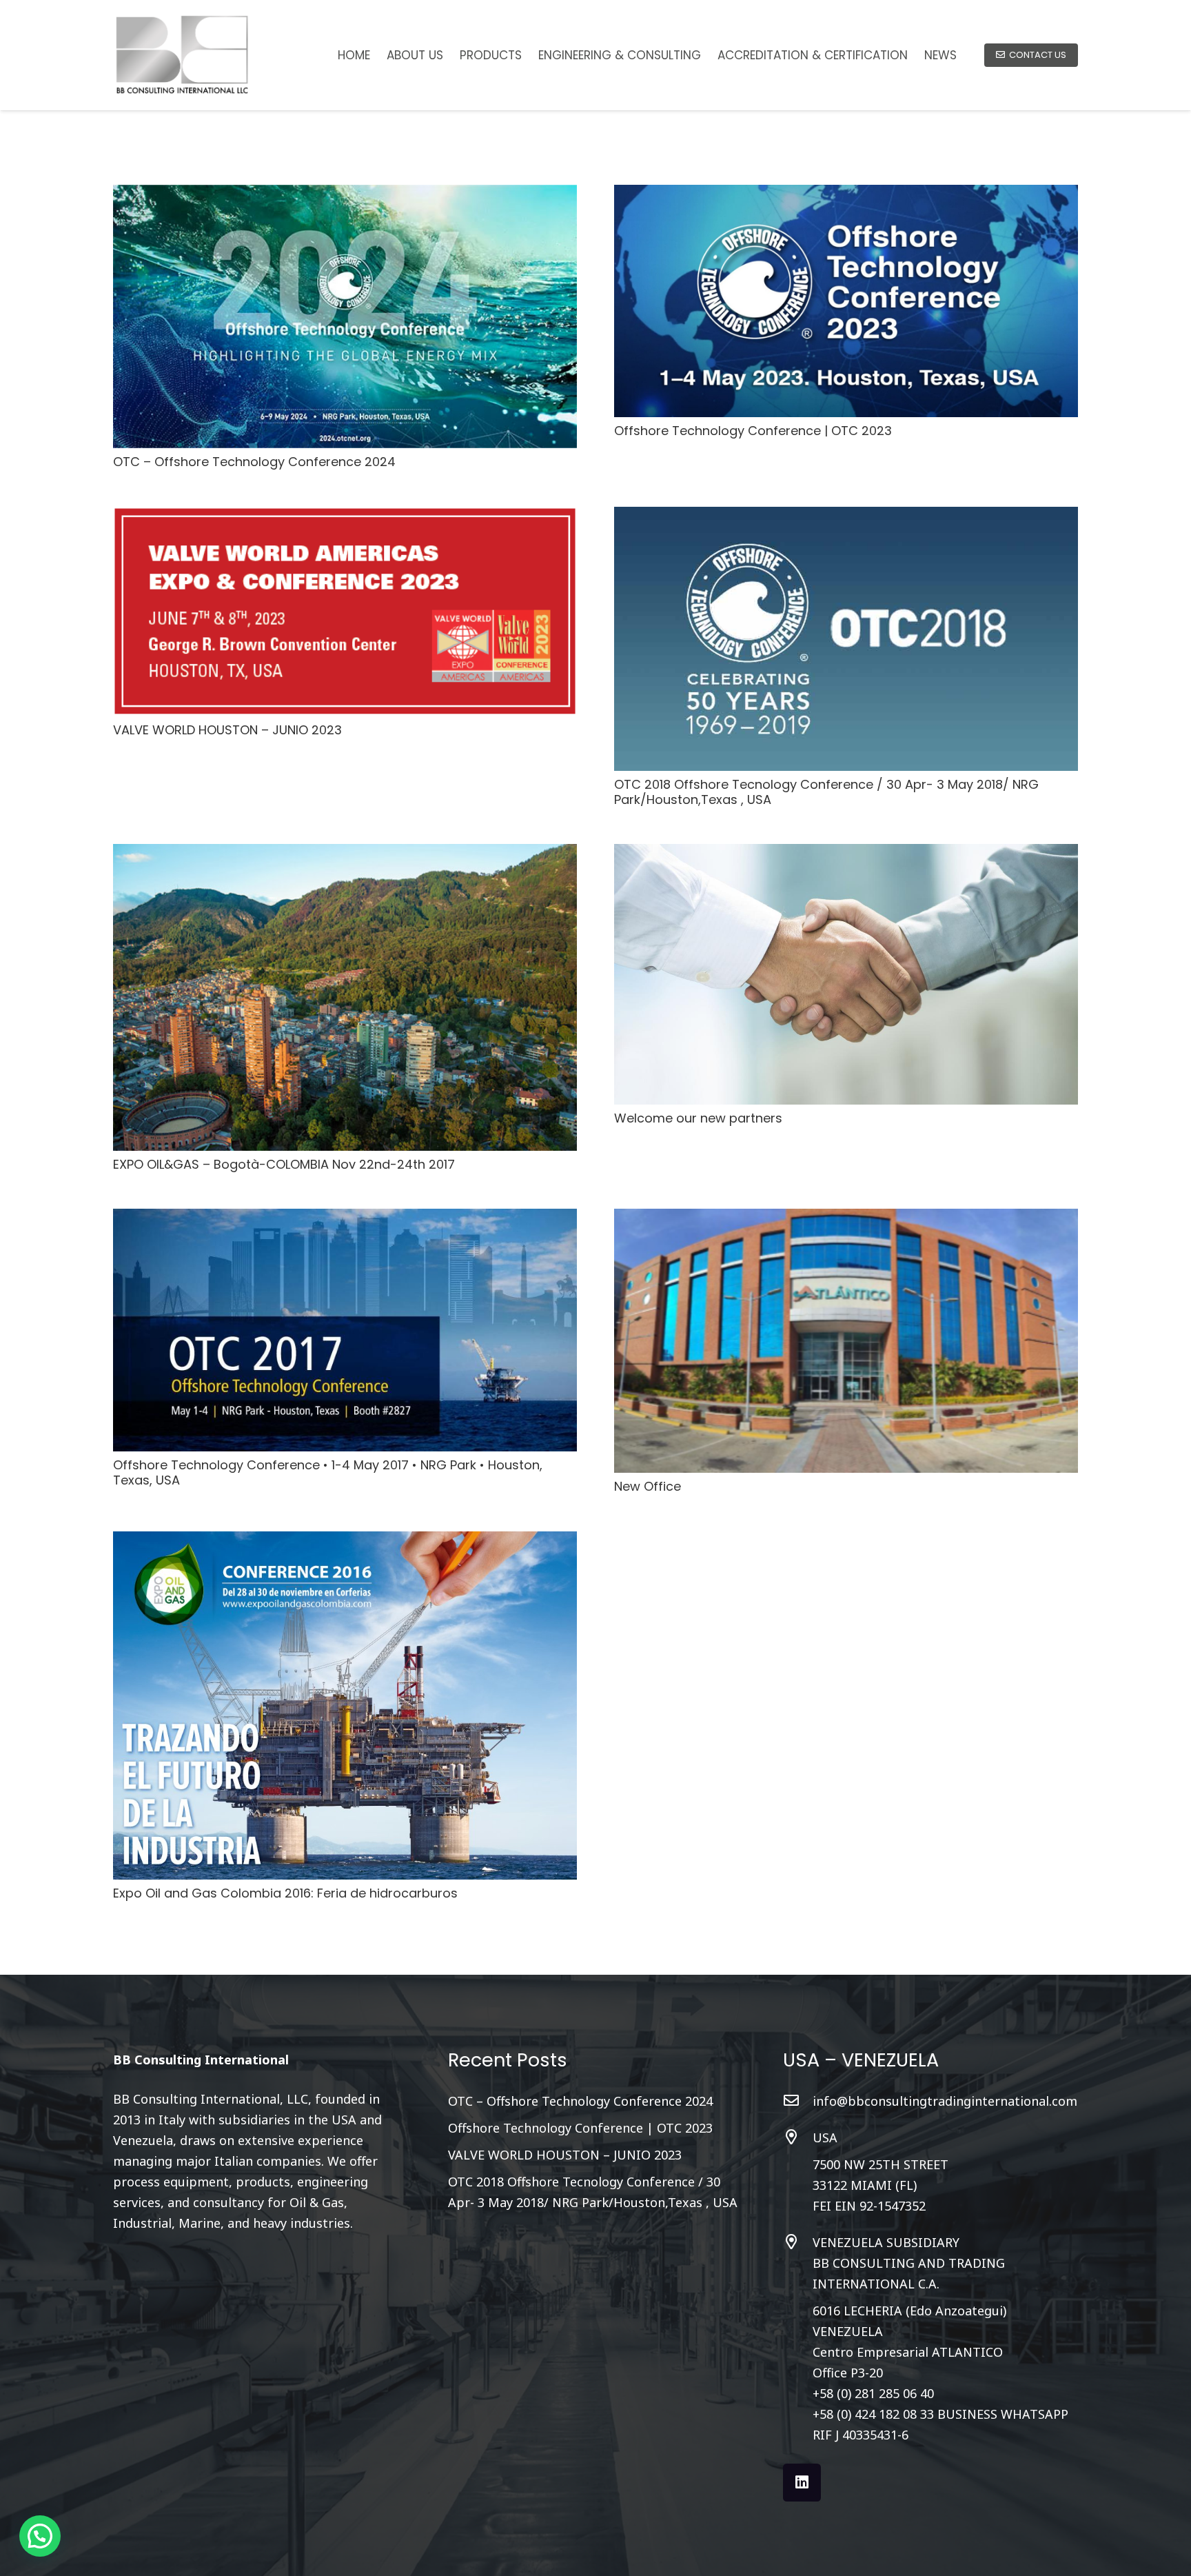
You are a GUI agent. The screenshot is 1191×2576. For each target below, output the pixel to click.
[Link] (182, 55)
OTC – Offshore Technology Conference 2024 (254, 462)
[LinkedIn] (802, 2483)
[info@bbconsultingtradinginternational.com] (798, 2101)
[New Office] (846, 1219)
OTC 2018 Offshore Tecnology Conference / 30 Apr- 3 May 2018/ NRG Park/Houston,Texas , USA (826, 792)
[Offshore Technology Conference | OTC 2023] (846, 195)
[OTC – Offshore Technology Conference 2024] (345, 195)
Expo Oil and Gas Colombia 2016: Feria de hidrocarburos (285, 1893)
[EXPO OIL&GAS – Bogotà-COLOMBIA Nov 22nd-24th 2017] (345, 854)
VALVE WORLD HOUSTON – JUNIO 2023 (227, 730)
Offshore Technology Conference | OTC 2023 (753, 431)
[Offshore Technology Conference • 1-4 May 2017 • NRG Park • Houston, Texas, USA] (345, 1219)
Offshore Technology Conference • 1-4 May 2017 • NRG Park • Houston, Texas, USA (328, 1472)
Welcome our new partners (698, 1118)
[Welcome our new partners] (846, 854)
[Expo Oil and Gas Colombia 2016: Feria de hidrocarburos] (345, 1542)
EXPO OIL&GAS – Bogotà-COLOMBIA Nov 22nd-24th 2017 (284, 1164)
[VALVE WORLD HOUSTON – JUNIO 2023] (345, 517)
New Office (648, 1486)
